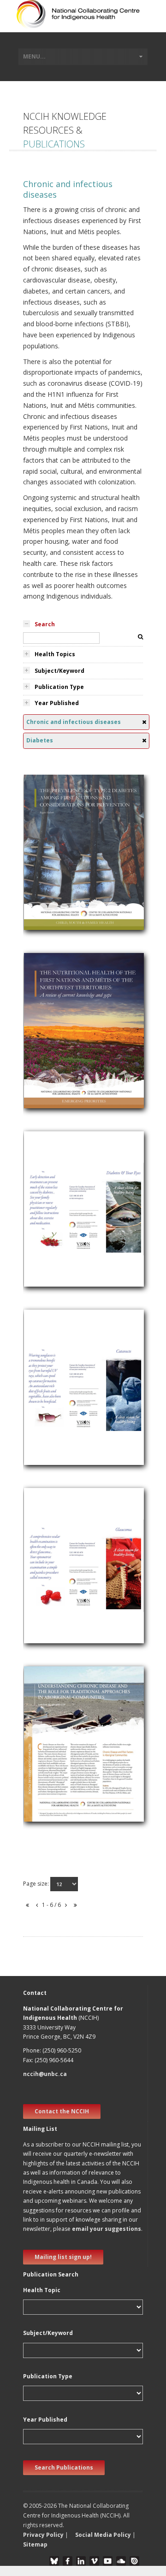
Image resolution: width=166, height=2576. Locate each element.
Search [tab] (45, 624)
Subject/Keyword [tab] (59, 671)
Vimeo (94, 2561)
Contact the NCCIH (62, 2111)
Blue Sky (54, 2561)
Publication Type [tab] (59, 687)
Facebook (68, 2561)
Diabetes (42, 853)
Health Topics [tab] (55, 654)
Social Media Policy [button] (103, 2535)
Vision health (47, 1195)
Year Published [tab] (57, 703)
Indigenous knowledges (64, 1744)
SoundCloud (121, 2561)
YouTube (108, 2561)
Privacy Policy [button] (43, 2535)
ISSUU (134, 2561)
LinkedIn (81, 2561)
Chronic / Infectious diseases (71, 874)
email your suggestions (107, 2229)
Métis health (47, 1042)
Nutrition (42, 864)
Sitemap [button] (35, 2544)
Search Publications (64, 2467)
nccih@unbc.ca (45, 2074)
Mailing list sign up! (63, 2257)
